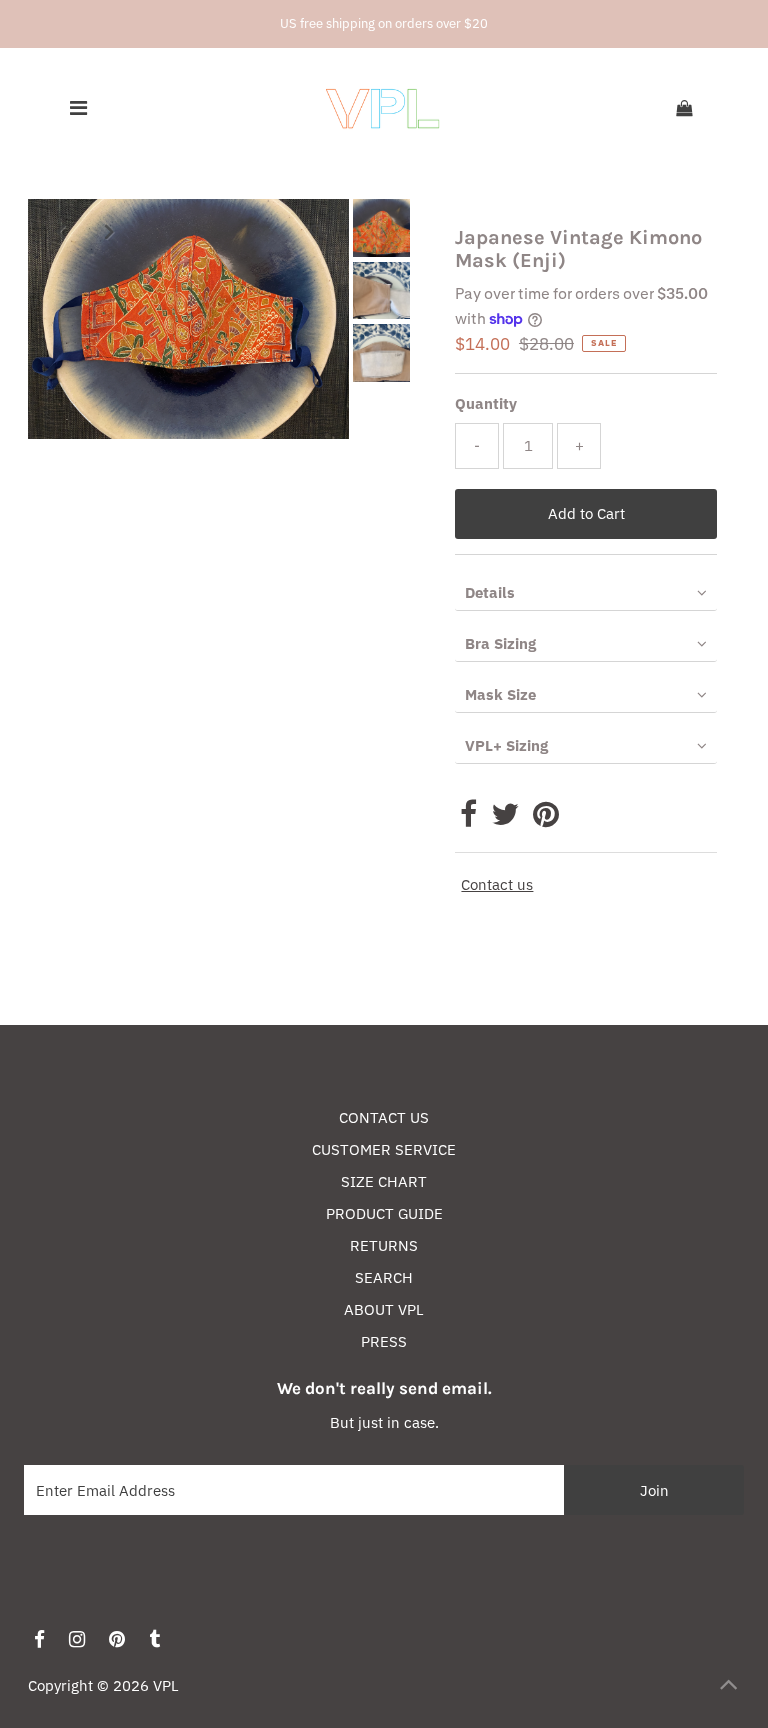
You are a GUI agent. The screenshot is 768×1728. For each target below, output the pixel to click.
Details (490, 592)
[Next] (109, 231)
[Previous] (60, 231)
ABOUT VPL (384, 1309)
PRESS (384, 1341)
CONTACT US (384, 1117)
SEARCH (384, 1277)
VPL (166, 1685)
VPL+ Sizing (506, 745)
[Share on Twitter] (505, 819)
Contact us (497, 884)
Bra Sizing (500, 643)
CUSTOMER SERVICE (384, 1149)
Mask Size (500, 694)
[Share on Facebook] (468, 819)
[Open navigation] (78, 109)
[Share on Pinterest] (546, 819)
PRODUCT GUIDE (384, 1213)
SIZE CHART (384, 1181)
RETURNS (384, 1245)
